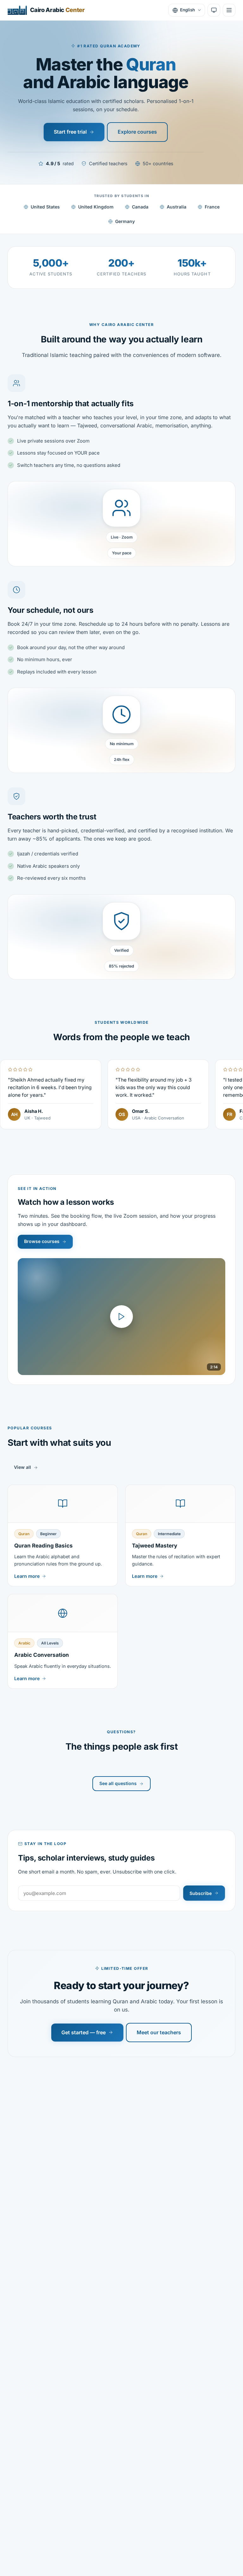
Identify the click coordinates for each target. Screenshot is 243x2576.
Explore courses (137, 132)
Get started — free (84, 2032)
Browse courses (42, 1241)
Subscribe (201, 1893)
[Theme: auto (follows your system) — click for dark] (214, 10)
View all (22, 1467)
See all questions (118, 1783)
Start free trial (70, 132)
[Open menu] (229, 10)
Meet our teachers (159, 2032)
